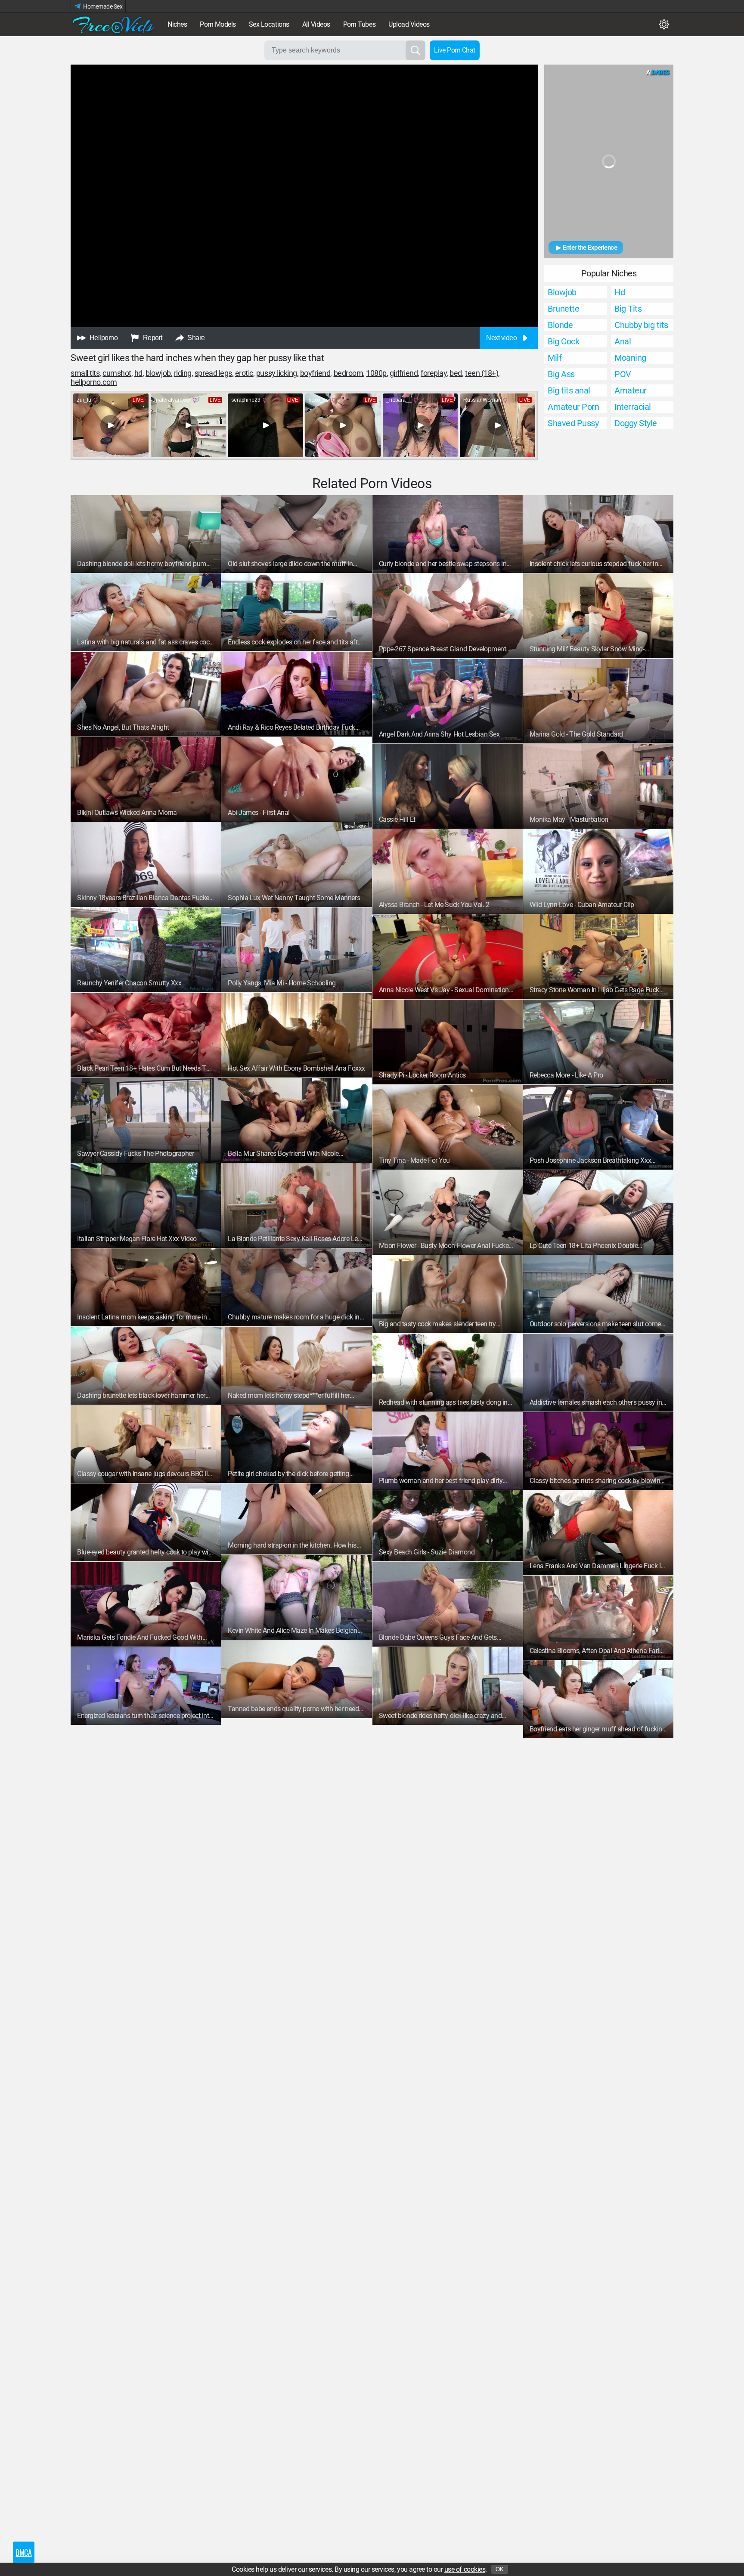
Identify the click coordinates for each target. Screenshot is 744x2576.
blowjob (158, 373)
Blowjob (562, 292)
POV (623, 374)
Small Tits (85, 373)
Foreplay (434, 373)
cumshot (117, 373)
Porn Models (218, 24)
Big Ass (561, 374)
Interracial (633, 407)
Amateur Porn (573, 407)
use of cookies (465, 2569)
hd (138, 373)
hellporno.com (94, 382)
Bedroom (349, 373)
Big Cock (563, 341)
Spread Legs (213, 373)
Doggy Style (636, 423)
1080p (376, 373)
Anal (623, 341)
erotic (244, 373)
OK (500, 2569)
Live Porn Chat (455, 50)
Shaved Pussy (573, 423)
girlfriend (404, 373)
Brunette (563, 309)
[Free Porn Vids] (114, 25)
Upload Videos (409, 24)
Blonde (560, 325)
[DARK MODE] (664, 25)
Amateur (631, 390)
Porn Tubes (359, 24)
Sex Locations (269, 24)
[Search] (415, 50)
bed (456, 373)
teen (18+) (482, 373)
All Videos (316, 24)
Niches (177, 24)
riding (183, 373)
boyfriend (315, 373)
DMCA (23, 2552)
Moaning (630, 358)
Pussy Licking (277, 373)
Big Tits (628, 309)
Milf (555, 358)
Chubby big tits (641, 325)
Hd (620, 292)
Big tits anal (569, 390)
